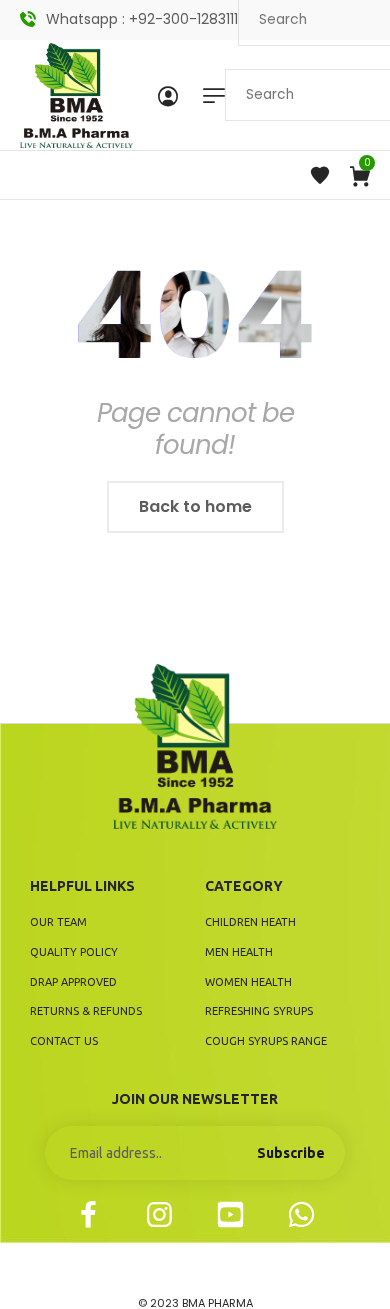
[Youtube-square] (230, 1214)
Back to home (195, 506)
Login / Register (168, 95)
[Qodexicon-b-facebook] (88, 1214)
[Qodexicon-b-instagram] (159, 1214)
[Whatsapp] (301, 1214)
